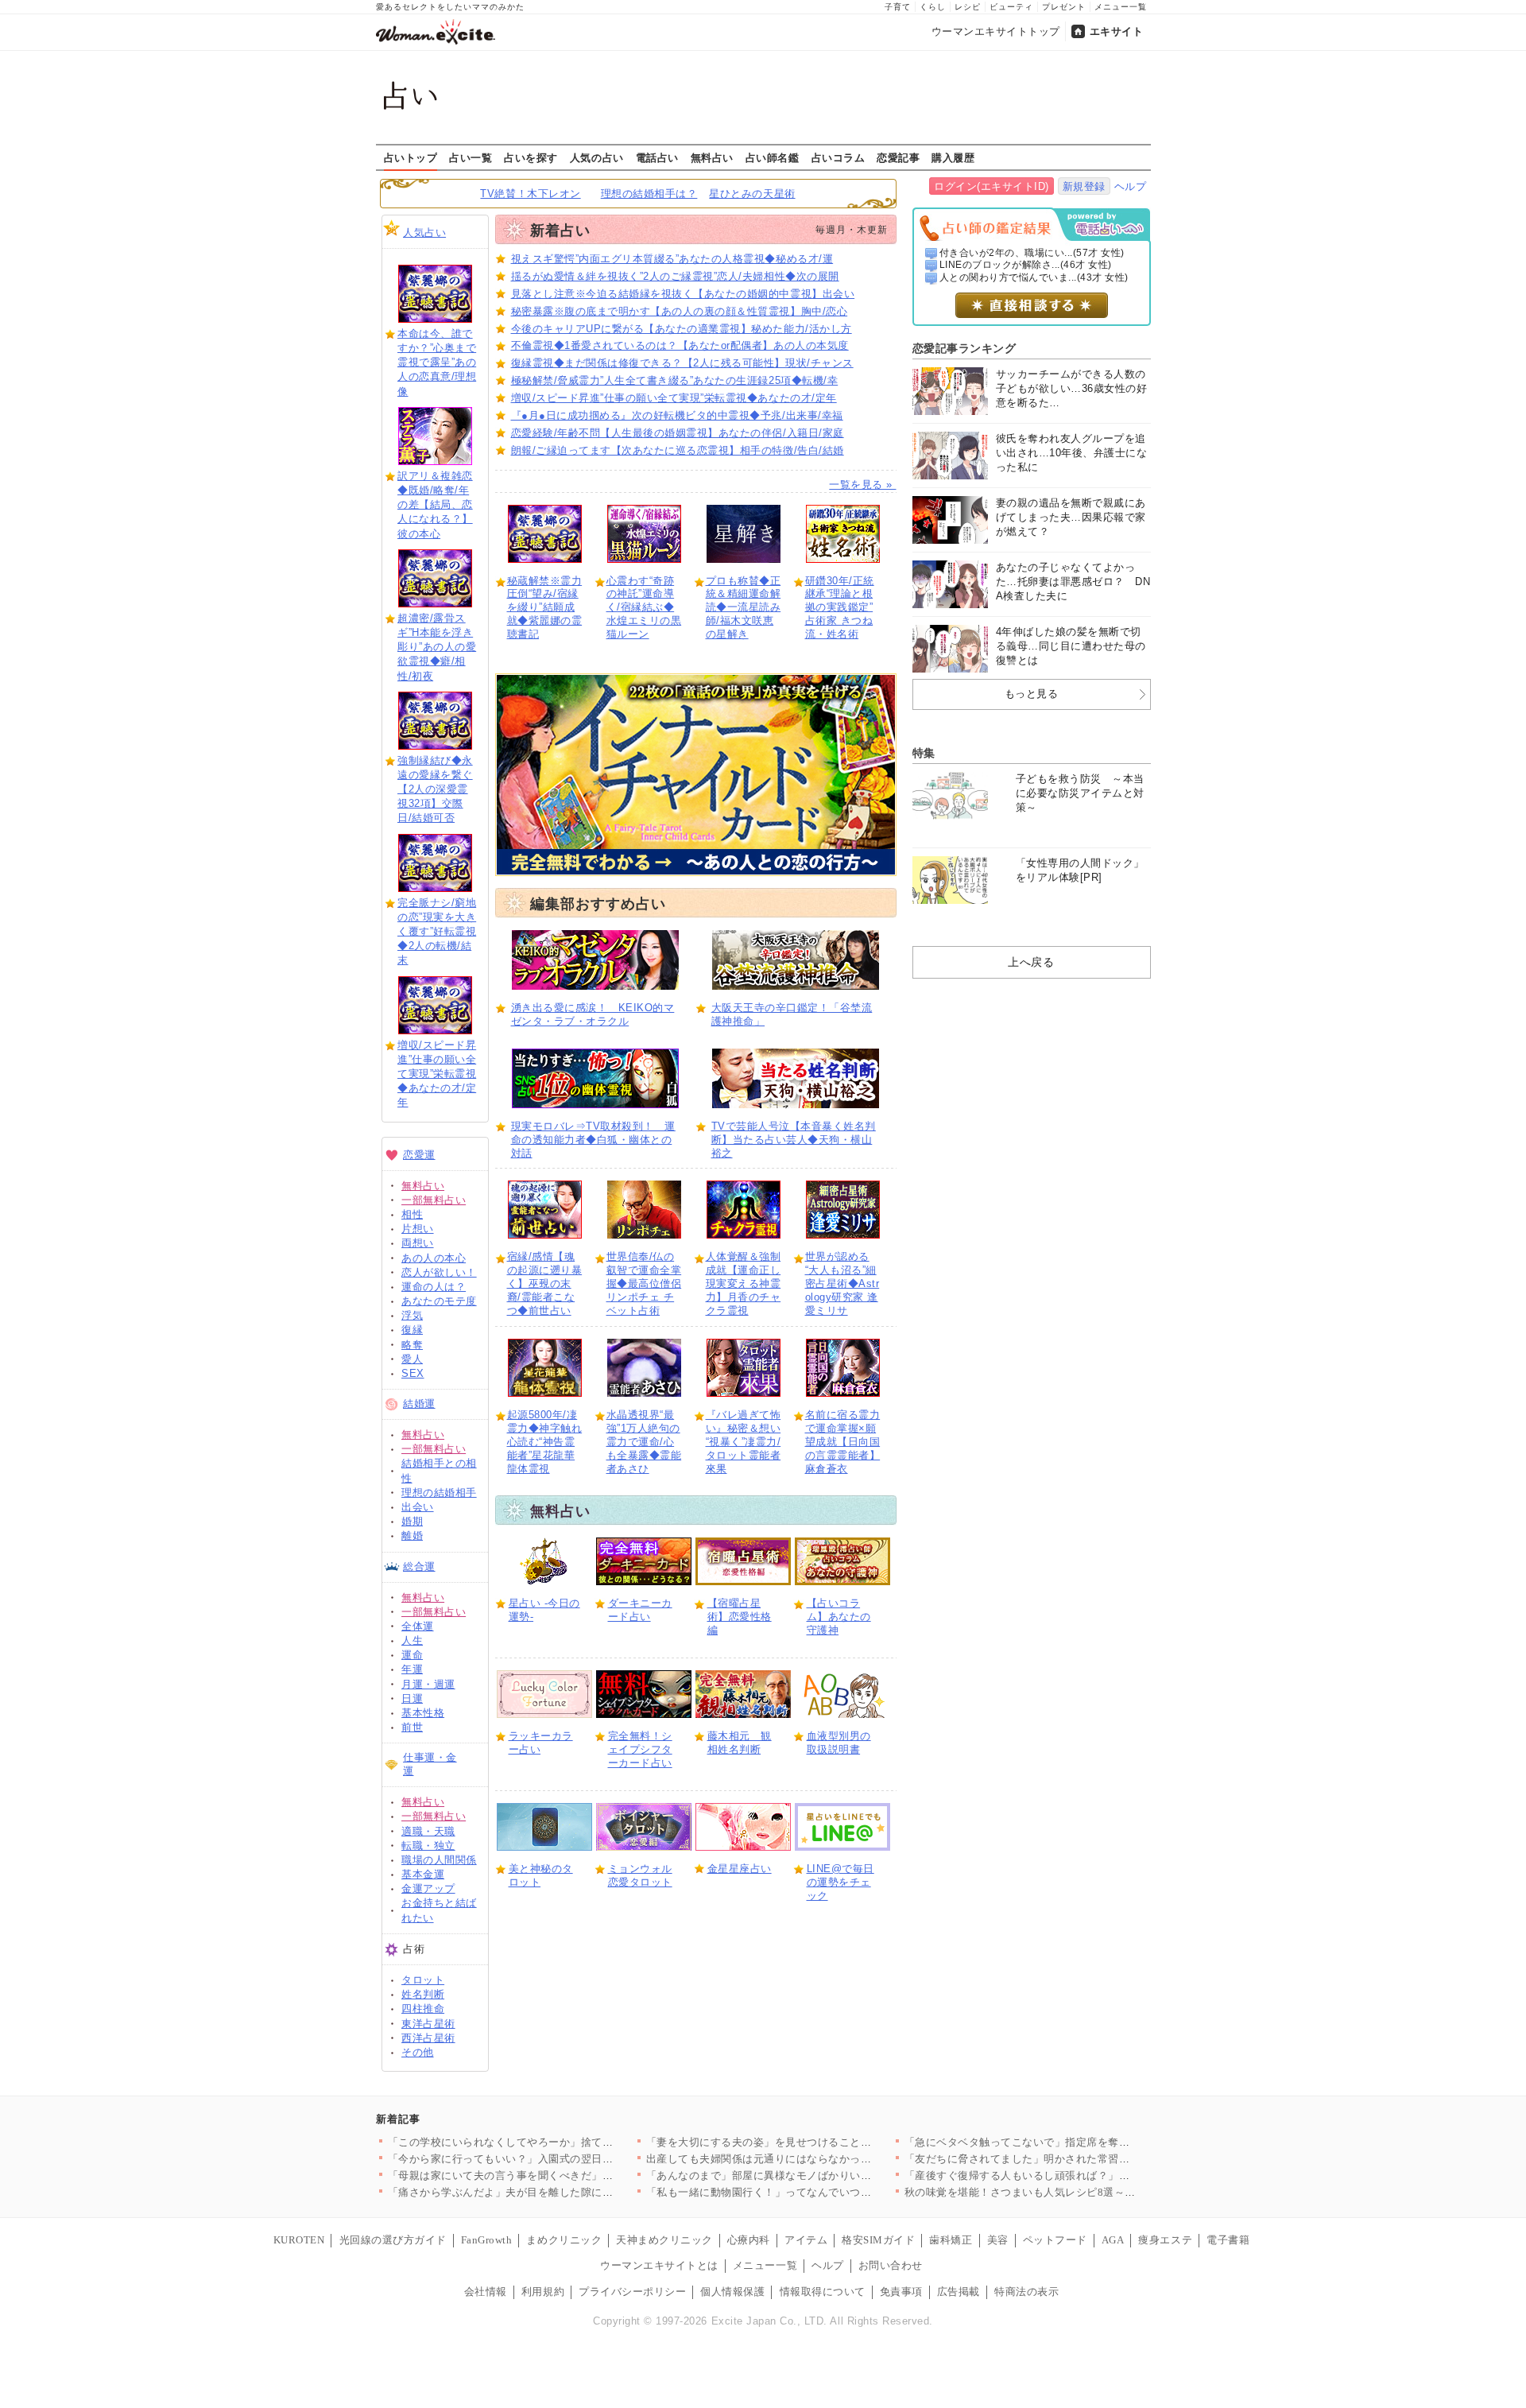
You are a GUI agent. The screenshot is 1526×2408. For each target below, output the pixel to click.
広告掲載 (959, 2292)
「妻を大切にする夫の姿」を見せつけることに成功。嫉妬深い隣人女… (818, 2142)
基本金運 (423, 1874)
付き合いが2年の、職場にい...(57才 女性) (1032, 253)
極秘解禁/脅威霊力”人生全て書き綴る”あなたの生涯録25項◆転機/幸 (675, 380)
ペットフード (1055, 2240)
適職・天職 (428, 1831)
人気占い (424, 233)
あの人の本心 (434, 1258)
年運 (412, 1669)
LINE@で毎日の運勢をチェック (840, 1882)
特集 (924, 753)
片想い (418, 1229)
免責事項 (901, 2292)
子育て (898, 7)
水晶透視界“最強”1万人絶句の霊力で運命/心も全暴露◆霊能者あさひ (644, 1442)
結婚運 (419, 1404)
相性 (412, 1214)
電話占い (657, 157)
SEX (413, 1373)
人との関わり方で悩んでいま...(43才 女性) (1034, 277)
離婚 (412, 1536)
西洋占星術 (428, 2038)
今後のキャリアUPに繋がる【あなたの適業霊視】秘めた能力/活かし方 (682, 329)
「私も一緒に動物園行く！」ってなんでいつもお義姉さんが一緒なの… (818, 2192)
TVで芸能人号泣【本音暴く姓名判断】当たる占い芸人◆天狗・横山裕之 (794, 1140)
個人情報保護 (732, 2292)
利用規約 (543, 2292)
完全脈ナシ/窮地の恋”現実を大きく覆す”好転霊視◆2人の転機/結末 (437, 932)
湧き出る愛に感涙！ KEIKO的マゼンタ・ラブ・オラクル (593, 1014)
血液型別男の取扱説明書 (839, 1743)
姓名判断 (423, 1994)
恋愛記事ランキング (964, 348)
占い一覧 (471, 157)
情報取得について (823, 2292)
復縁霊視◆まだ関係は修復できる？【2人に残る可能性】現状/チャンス (682, 363)
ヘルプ (1131, 186)
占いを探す (531, 157)
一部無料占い (434, 1200)
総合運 (419, 1567)
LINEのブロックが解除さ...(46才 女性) (1026, 265)
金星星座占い (740, 1869)
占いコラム (839, 157)
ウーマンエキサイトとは (659, 2265)
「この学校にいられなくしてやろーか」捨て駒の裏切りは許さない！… (560, 2142)
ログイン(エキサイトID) (992, 186)
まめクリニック (564, 2240)
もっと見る (1032, 694)
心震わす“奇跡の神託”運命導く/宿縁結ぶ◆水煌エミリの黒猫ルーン (644, 608)
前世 (412, 1727)
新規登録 (1084, 186)
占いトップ (411, 157)
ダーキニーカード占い (640, 1610)
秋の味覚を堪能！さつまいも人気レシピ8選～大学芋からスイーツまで (1074, 2192)
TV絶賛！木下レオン (530, 194)
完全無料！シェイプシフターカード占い (640, 1749)
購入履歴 (953, 157)
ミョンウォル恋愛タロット (640, 1875)
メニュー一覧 (1121, 7)
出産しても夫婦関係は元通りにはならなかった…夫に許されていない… (818, 2159)
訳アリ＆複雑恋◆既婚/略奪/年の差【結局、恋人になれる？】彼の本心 (435, 505)
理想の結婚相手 (439, 1493)
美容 (998, 2240)
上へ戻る (1031, 962)
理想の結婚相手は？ (649, 194)
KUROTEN (299, 2240)
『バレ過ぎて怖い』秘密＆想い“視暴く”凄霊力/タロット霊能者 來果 (744, 1442)
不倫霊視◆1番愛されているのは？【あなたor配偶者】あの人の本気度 (680, 345)
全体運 (418, 1626)
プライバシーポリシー (632, 2292)
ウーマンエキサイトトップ (996, 31)
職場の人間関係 (439, 1860)
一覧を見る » (862, 485)
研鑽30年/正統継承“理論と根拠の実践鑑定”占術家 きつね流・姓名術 (840, 608)
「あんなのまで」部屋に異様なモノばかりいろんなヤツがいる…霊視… (818, 2175)
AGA (1113, 2240)
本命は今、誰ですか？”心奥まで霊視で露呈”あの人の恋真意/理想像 (437, 363)
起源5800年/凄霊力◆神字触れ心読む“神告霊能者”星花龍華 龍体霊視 (545, 1442)
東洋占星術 (428, 2024)
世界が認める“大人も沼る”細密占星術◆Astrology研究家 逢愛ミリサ (842, 1283)
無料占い (712, 157)
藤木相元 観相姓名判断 (740, 1743)
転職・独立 (428, 1846)
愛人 (412, 1359)
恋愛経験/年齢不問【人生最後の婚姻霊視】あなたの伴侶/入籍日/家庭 (678, 433)
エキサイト (1117, 31)
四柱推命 (423, 2009)
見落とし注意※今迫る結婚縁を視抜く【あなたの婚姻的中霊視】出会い (683, 294)
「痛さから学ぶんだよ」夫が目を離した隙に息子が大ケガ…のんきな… (560, 2192)
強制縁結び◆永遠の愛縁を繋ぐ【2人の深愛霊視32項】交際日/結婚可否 (435, 789)
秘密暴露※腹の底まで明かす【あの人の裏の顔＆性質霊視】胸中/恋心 (680, 311)
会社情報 (486, 2292)
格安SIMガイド (878, 2240)
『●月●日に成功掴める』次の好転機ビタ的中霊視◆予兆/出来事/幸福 (677, 415)
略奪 (412, 1345)
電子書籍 (1228, 2240)
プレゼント (1064, 7)
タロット (423, 1980)
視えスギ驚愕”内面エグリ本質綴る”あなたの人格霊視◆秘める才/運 (672, 259)
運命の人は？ (434, 1287)
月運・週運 (428, 1684)
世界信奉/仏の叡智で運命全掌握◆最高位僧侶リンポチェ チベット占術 (644, 1283)
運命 (412, 1655)
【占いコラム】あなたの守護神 (839, 1617)
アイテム (806, 2240)
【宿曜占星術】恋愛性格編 (740, 1617)
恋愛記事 (898, 157)
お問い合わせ (891, 2265)
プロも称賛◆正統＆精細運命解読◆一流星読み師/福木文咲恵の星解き (744, 608)
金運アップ (428, 1888)
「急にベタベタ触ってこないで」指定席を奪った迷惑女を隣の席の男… (1077, 2142)
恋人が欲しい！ (439, 1272)
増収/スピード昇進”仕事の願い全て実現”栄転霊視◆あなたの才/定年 (437, 1074)
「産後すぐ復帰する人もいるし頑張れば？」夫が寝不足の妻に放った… (1077, 2175)
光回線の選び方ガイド (393, 2240)
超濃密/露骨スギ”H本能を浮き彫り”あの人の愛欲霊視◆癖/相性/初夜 (437, 647)
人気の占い (597, 157)
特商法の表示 (1026, 2292)
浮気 (412, 1315)
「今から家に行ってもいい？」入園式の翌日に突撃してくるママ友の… (560, 2159)
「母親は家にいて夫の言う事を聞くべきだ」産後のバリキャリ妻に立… (560, 2175)
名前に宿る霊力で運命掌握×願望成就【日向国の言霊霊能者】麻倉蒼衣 (843, 1442)
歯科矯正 (951, 2240)
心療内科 (749, 2240)
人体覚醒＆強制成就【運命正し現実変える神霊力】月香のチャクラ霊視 (744, 1283)
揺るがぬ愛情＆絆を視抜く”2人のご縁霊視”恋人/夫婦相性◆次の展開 (675, 276)
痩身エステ (1165, 2240)
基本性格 (423, 1713)
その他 (418, 2052)
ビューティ (1011, 7)
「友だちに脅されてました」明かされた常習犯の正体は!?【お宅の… (1070, 2159)
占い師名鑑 (773, 157)
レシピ (968, 7)
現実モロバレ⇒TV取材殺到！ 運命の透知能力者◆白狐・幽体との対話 (593, 1140)
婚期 (412, 1521)
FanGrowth (487, 2240)
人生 (412, 1640)
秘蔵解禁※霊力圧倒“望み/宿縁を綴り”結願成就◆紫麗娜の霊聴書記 (545, 608)
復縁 (412, 1330)
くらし (933, 7)
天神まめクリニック (664, 2240)
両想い (418, 1243)
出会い (418, 1507)
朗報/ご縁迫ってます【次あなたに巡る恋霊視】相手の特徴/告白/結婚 (678, 450)
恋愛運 (419, 1155)
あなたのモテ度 (439, 1301)
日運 (412, 1698)
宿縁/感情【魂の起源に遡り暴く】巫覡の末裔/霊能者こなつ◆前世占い (545, 1283)
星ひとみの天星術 (752, 194)
